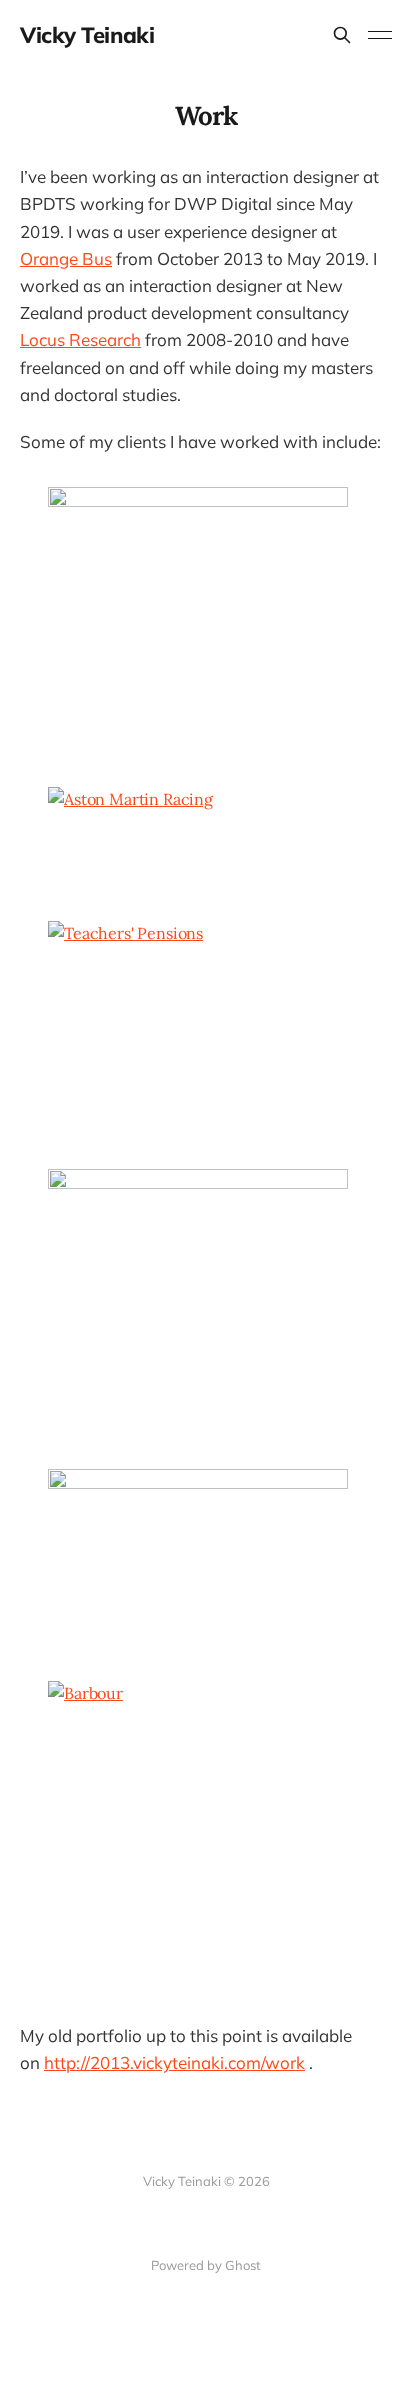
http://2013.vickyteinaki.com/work (174, 2062)
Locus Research (80, 339)
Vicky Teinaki (87, 35)
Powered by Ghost (206, 2265)
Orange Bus (66, 258)
